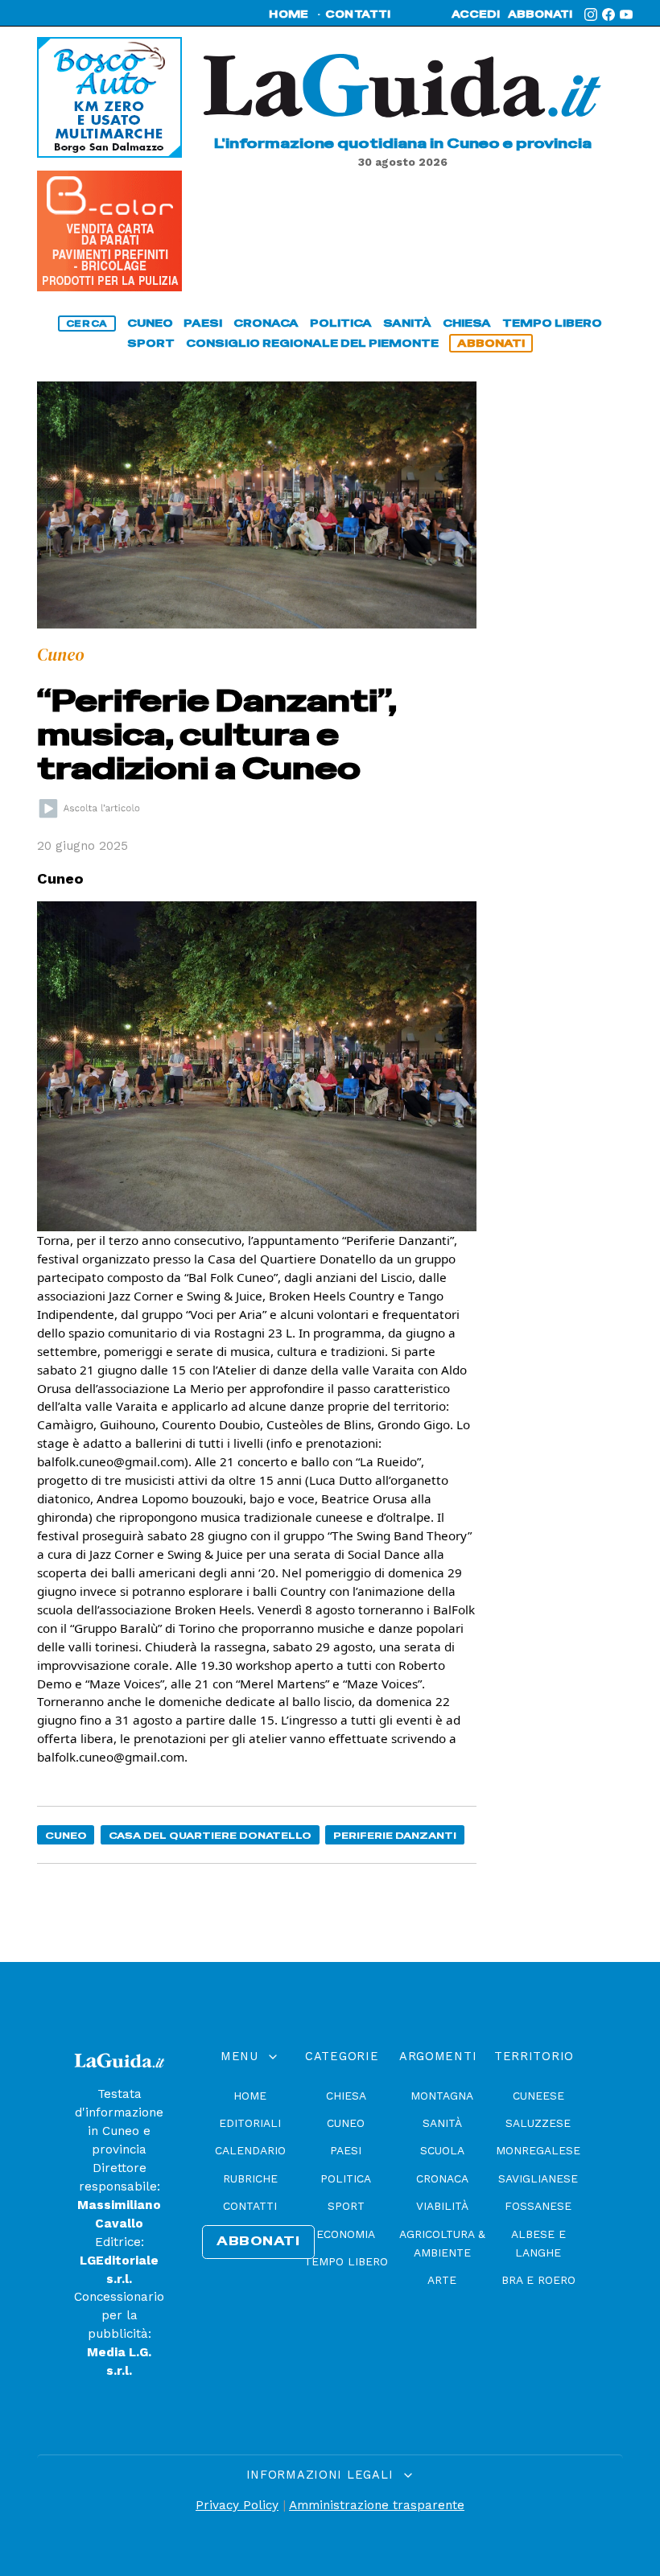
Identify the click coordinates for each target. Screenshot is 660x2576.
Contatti (250, 2206)
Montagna (442, 2096)
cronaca (266, 323)
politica (341, 323)
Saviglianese (538, 2178)
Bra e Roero (538, 2280)
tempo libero (552, 323)
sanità (407, 323)
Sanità (442, 2123)
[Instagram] (591, 14)
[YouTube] (626, 14)
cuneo (150, 323)
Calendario (250, 2150)
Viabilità (442, 2206)
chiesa (467, 323)
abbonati (540, 14)
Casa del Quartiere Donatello (210, 1835)
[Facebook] (608, 14)
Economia (346, 2234)
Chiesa (346, 2096)
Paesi (346, 2150)
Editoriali (250, 2123)
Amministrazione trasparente (377, 2505)
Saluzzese (538, 2123)
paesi (203, 323)
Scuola (442, 2150)
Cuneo (66, 1835)
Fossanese (538, 2206)
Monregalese (538, 2150)
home (289, 14)
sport (151, 343)
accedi (476, 14)
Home (250, 2096)
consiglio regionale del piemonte (312, 343)
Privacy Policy (237, 2505)
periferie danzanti (395, 1835)
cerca (87, 324)
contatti (358, 14)
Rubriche (250, 2178)
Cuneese (538, 2096)
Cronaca (442, 2178)
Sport (346, 2206)
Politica (346, 2178)
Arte (442, 2280)
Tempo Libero (346, 2261)
